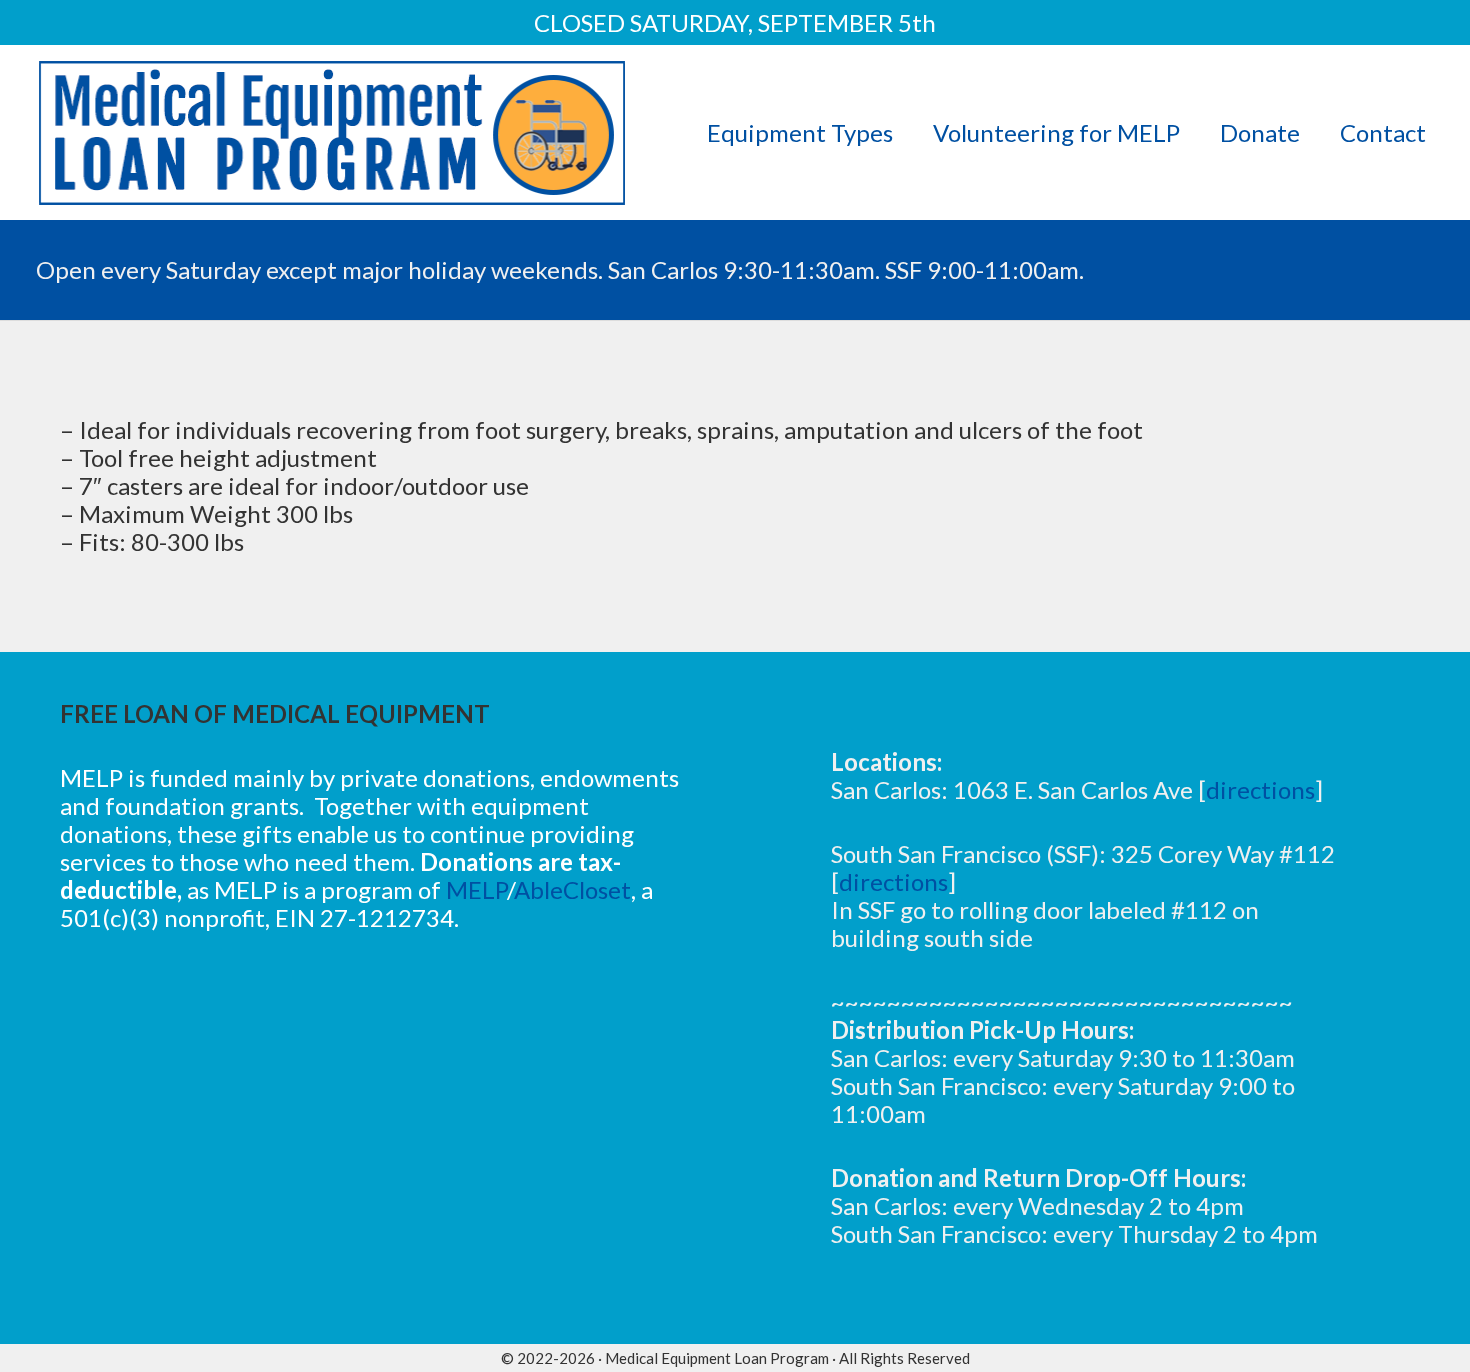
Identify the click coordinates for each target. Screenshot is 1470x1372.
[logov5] (332, 133)
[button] (1446, 132)
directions (1260, 789)
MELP (476, 889)
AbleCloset (572, 889)
